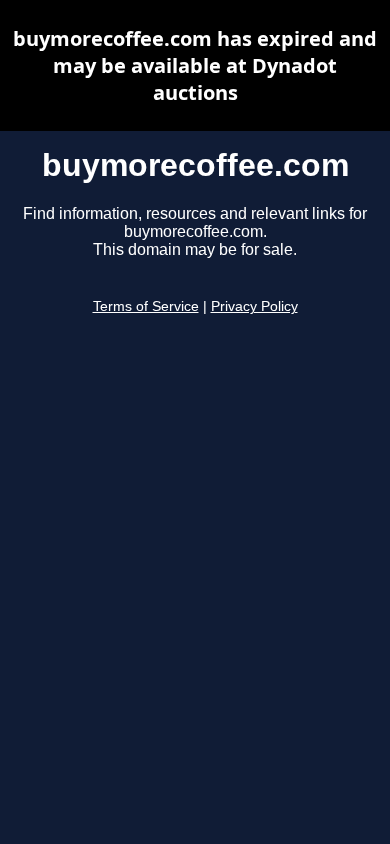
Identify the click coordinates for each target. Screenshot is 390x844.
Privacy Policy (254, 306)
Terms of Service (146, 306)
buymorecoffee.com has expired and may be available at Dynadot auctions (195, 65)
